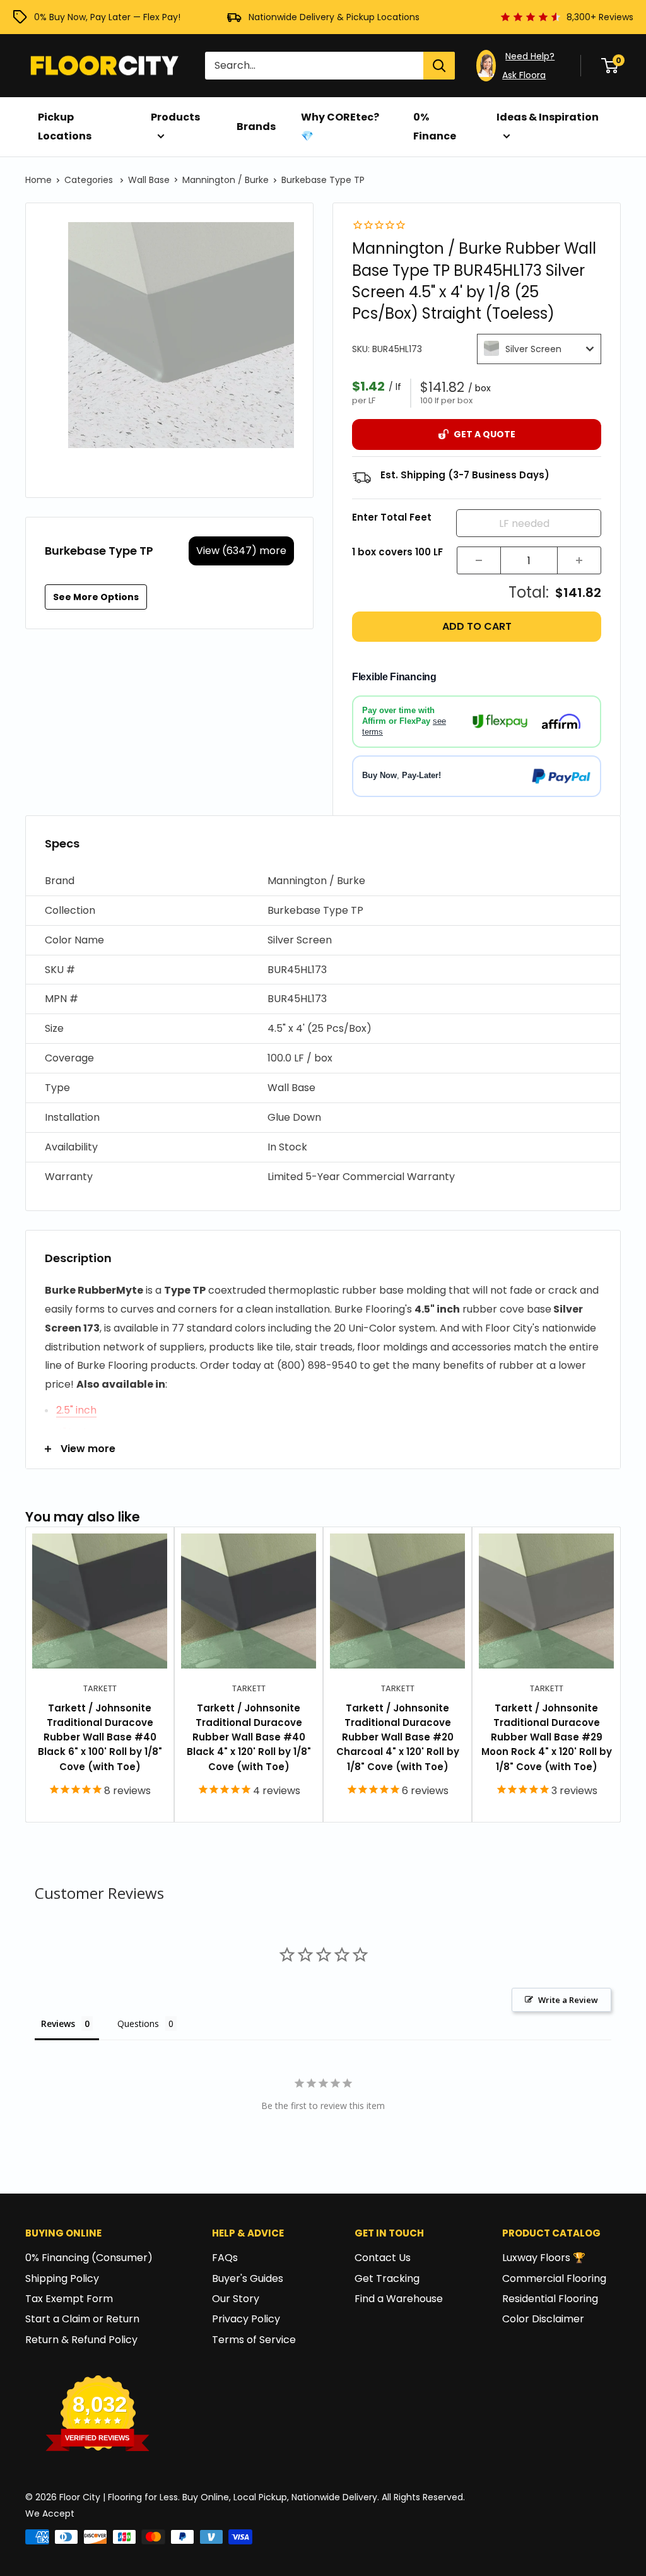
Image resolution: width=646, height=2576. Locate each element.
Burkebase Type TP (323, 180)
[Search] (439, 66)
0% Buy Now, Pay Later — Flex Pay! (107, 17)
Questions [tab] (138, 2024)
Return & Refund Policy (81, 2340)
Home (38, 180)
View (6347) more (241, 551)
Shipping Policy (62, 2278)
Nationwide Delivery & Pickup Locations (334, 17)
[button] (323, 881)
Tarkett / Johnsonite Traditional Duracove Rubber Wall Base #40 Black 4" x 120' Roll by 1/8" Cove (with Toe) (249, 1737)
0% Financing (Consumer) (89, 2258)
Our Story (236, 2299)
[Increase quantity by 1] (579, 560)
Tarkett (100, 1688)
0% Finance (435, 127)
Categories (90, 180)
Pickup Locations (65, 127)
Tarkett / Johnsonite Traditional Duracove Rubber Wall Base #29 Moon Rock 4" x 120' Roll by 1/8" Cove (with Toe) (547, 1737)
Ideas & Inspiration (548, 117)
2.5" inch (76, 1410)
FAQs (225, 2258)
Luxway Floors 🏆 (544, 2258)
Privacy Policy (246, 2319)
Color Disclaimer (543, 2319)
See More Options (96, 597)
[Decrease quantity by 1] (479, 560)
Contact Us (383, 2258)
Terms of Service (254, 2340)
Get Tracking (387, 2278)
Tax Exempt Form (69, 2299)
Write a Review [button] (568, 2000)
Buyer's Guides (248, 2278)
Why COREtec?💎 (340, 127)
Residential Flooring (550, 2299)
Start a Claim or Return (82, 2319)
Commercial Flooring (554, 2278)
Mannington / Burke (226, 180)
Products (175, 117)
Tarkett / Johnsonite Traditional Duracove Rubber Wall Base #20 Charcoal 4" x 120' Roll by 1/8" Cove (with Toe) (398, 1737)
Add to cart (477, 626)
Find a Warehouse (399, 2299)
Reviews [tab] (58, 2024)
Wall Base (149, 180)
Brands (256, 127)
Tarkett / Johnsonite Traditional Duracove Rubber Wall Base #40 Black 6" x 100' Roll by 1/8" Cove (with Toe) (100, 1737)
